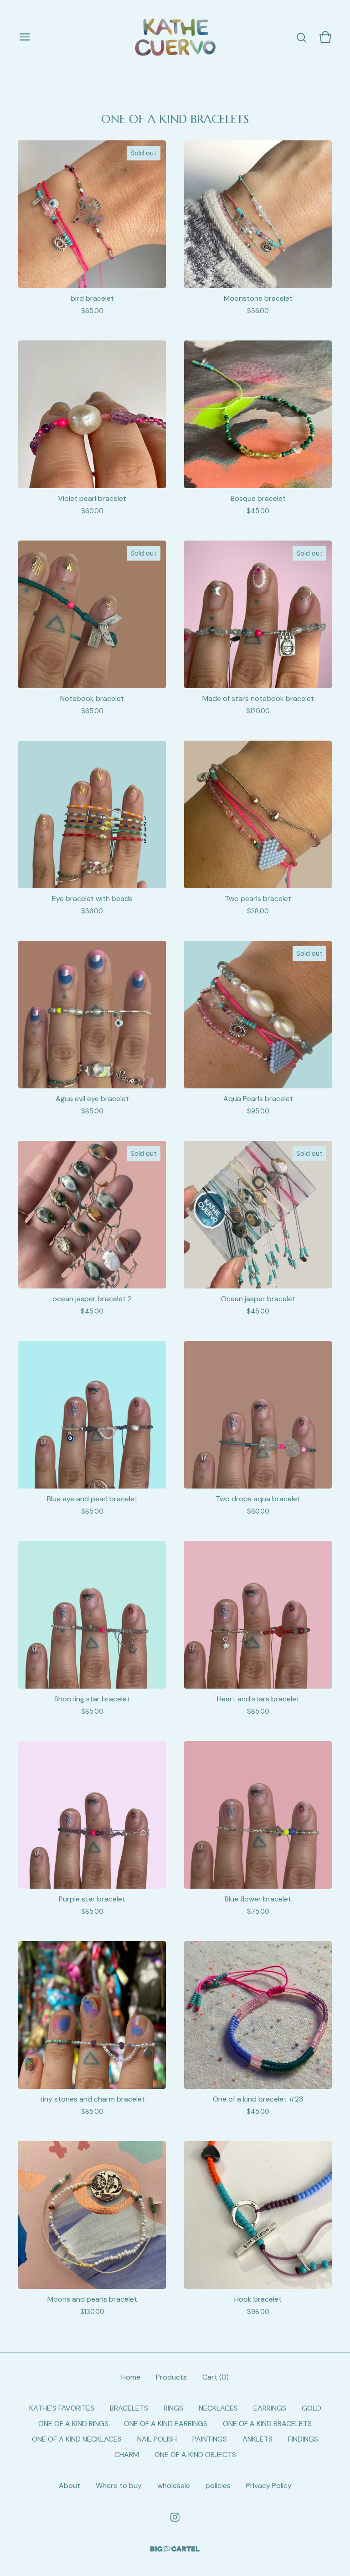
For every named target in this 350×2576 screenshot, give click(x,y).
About (69, 2486)
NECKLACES (218, 2408)
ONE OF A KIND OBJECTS (195, 2455)
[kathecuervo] (175, 37)
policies (218, 2486)
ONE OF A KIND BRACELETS (267, 2424)
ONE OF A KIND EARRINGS (166, 2424)
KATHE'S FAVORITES (62, 2408)
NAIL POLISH (157, 2439)
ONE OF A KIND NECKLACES (77, 2439)
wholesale (174, 2486)
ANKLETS (257, 2439)
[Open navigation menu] (25, 37)
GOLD (311, 2408)
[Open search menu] (302, 37)
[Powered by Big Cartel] (175, 2549)
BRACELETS (129, 2408)
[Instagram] (175, 2517)
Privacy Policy (269, 2486)
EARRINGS (270, 2408)
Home (131, 2377)
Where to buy (119, 2486)
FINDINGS (303, 2439)
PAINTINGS (210, 2439)
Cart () (216, 2377)
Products (171, 2377)
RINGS (173, 2408)
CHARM (127, 2455)
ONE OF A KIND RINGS (73, 2424)
